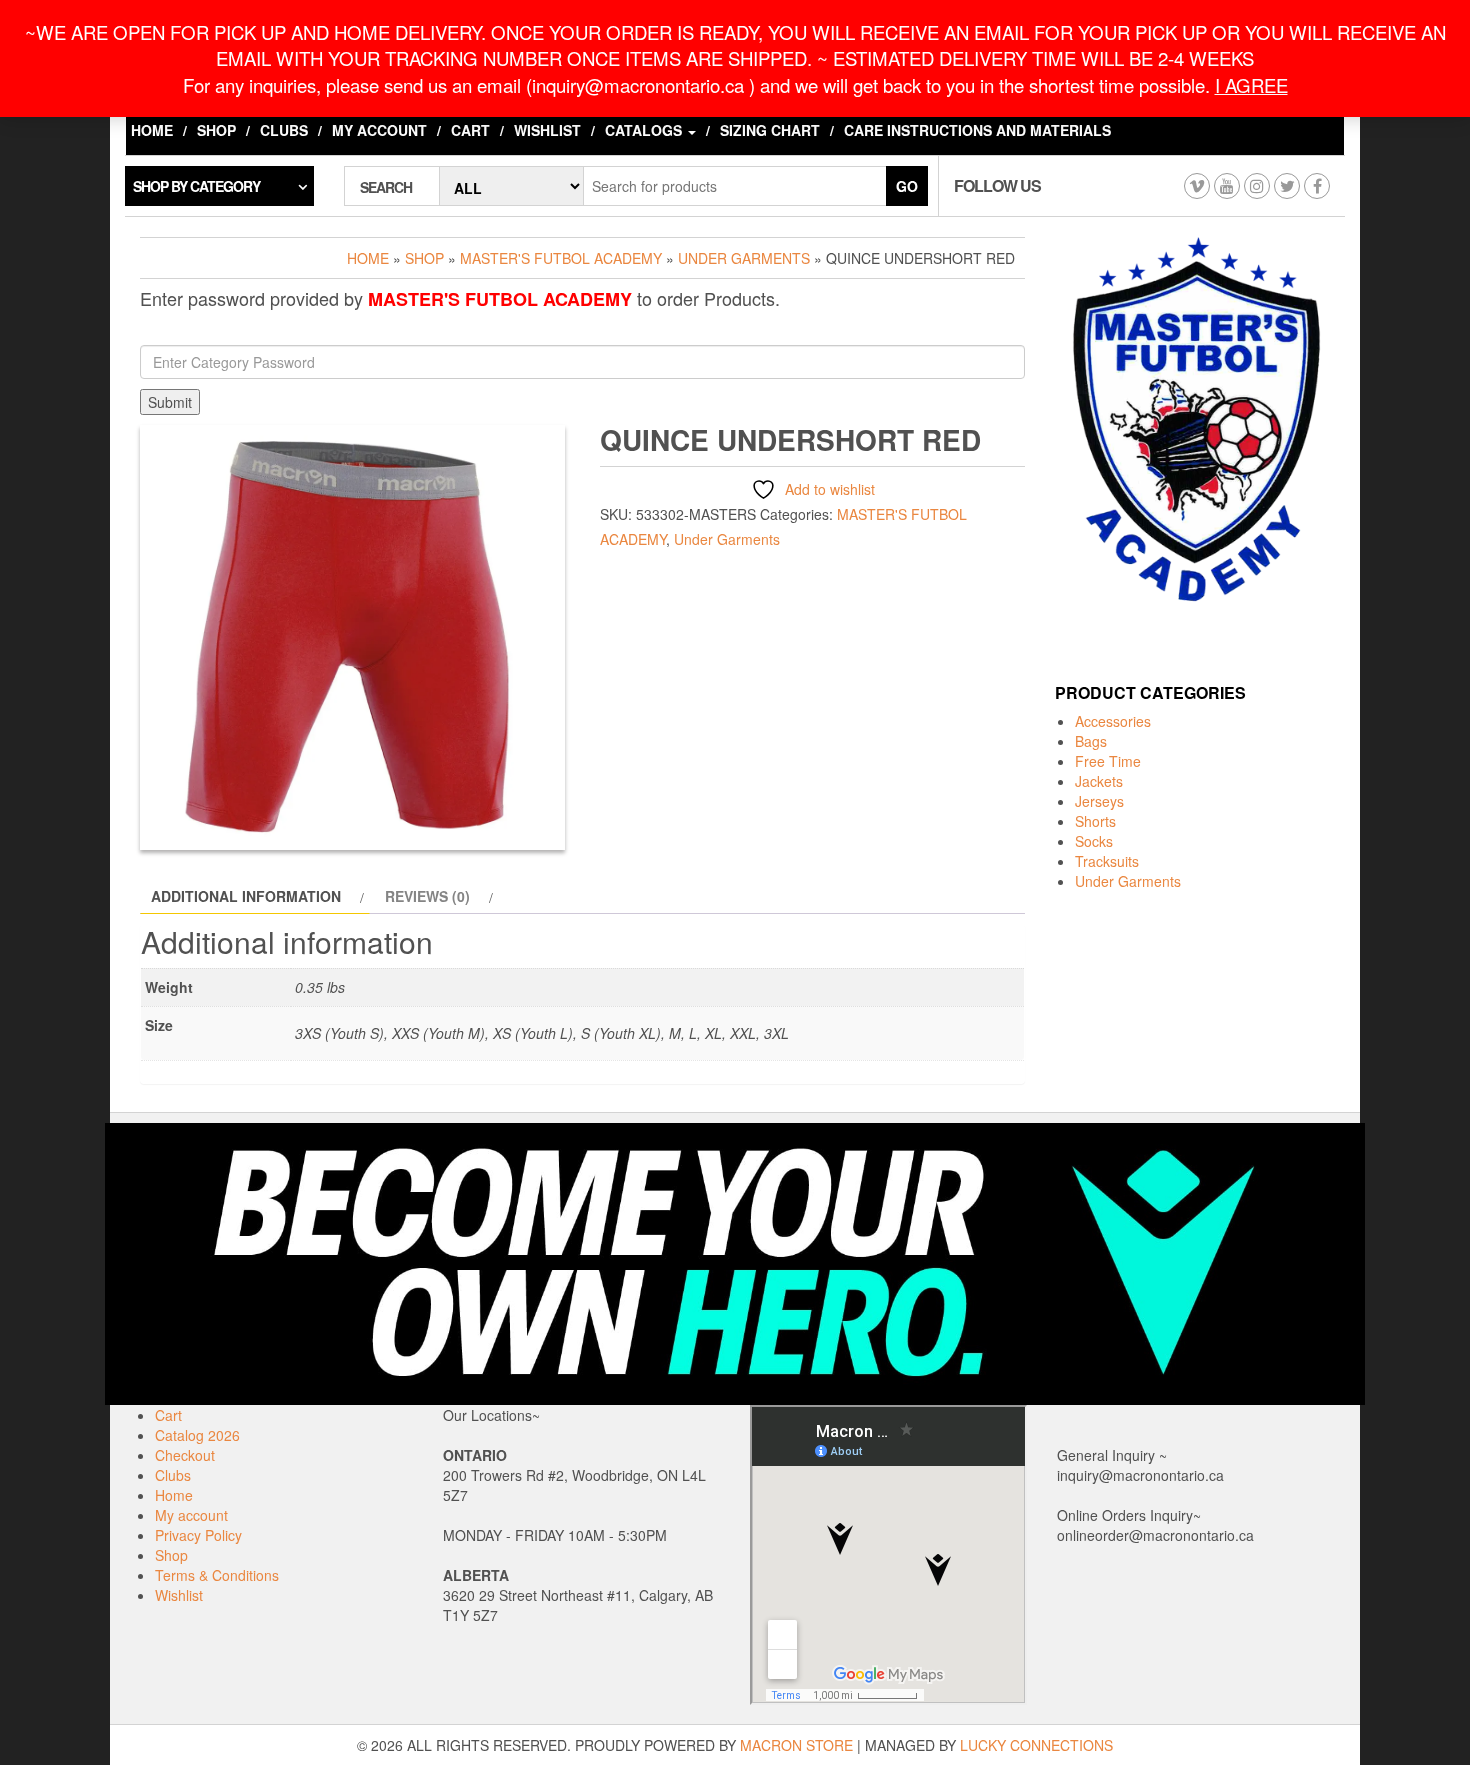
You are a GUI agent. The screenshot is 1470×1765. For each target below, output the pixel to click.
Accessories (1113, 721)
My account (379, 130)
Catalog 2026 (197, 1435)
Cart (470, 130)
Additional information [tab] (246, 896)
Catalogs (645, 130)
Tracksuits (1107, 861)
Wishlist (547, 130)
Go (907, 186)
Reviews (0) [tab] (427, 896)
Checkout (185, 1455)
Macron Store (796, 1745)
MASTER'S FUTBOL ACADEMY (561, 258)
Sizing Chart (770, 130)
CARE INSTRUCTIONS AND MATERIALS (977, 130)
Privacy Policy (198, 1535)
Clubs (284, 130)
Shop (216, 130)
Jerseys (1099, 801)
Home (152, 130)
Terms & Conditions (217, 1575)
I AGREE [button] (1251, 85)
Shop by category (196, 186)
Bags (1091, 741)
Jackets (1099, 781)
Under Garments (744, 258)
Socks (1094, 841)
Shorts (1095, 821)
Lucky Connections (1036, 1745)
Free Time (1108, 761)
